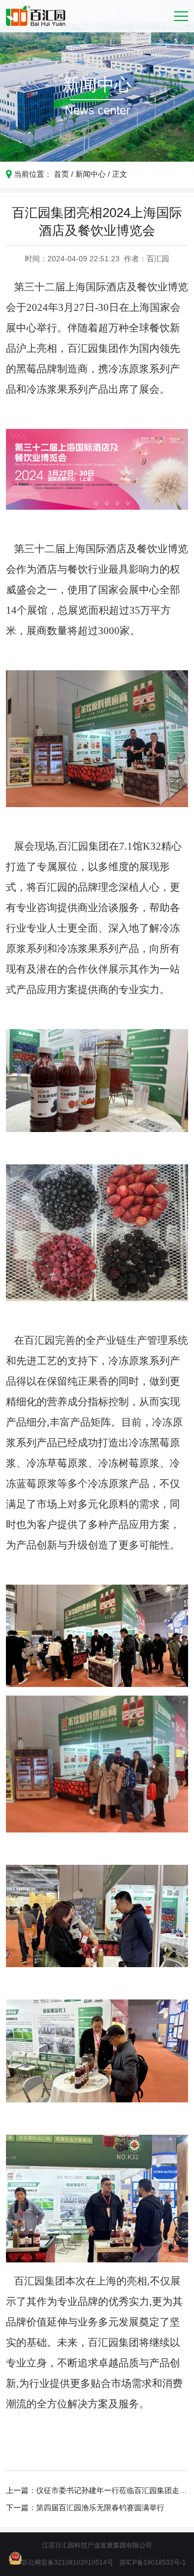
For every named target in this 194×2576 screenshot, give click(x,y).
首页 (61, 174)
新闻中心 (91, 174)
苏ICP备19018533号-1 (153, 2563)
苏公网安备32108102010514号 (67, 2563)
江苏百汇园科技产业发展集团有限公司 (97, 2545)
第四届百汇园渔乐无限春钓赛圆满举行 (100, 2508)
